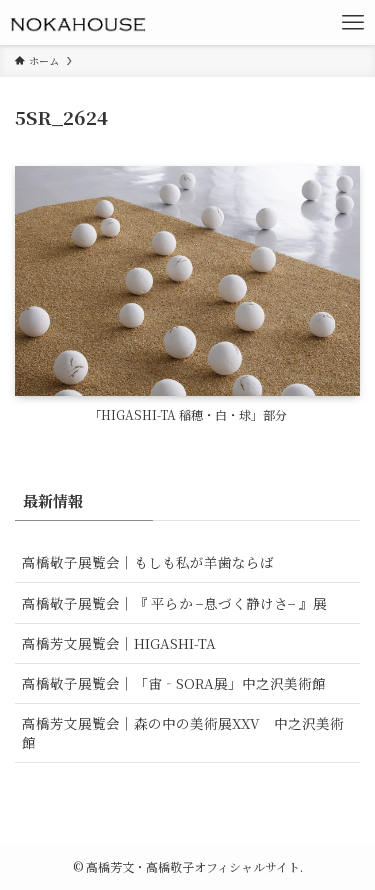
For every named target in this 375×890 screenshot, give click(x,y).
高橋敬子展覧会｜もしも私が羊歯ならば (148, 562)
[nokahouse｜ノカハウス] (77, 22)
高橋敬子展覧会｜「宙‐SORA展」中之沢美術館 (174, 683)
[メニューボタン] (352, 22)
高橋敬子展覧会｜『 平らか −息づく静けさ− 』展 (174, 603)
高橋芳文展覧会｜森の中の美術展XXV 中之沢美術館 (183, 732)
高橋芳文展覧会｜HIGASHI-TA (119, 643)
